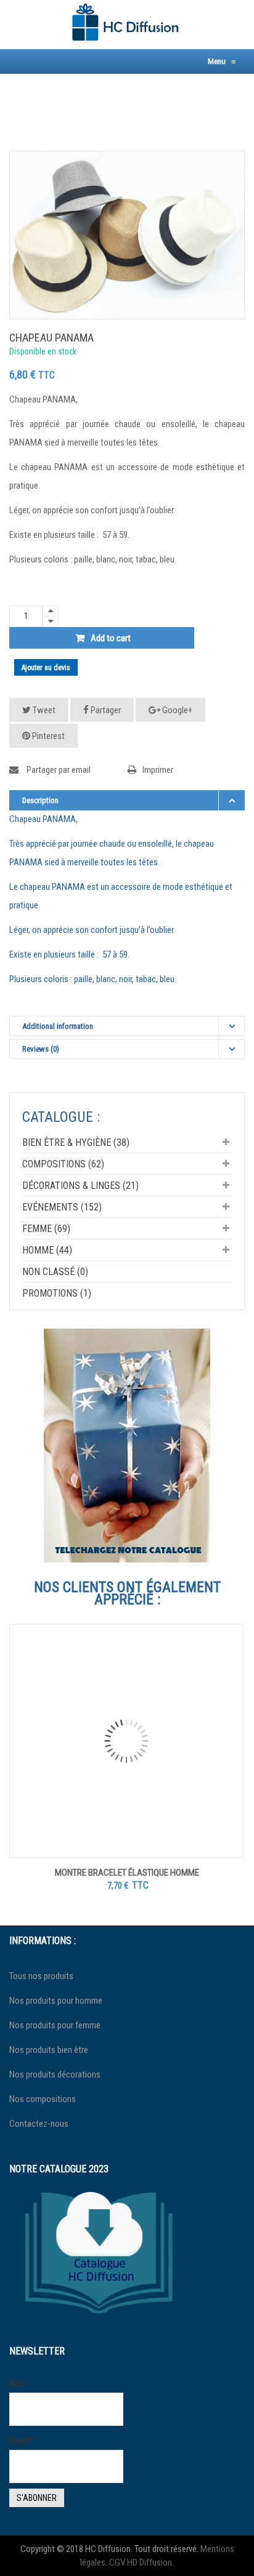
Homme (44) (47, 1250)
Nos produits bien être (49, 2050)
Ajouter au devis (46, 668)
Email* (21, 2441)
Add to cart (111, 638)
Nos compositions (43, 2099)
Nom (18, 2383)
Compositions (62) (63, 1164)
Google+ (176, 710)
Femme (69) (46, 1229)
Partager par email (58, 770)
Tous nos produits (41, 1976)
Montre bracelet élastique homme (127, 1873)
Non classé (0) (55, 1272)
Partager (105, 710)
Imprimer (158, 770)
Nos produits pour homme (56, 2001)
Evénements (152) (62, 1207)
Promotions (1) (57, 1293)
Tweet (43, 710)
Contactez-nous (39, 2124)
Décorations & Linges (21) (80, 1186)
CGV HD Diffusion (141, 2562)
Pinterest (47, 736)
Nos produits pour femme (55, 2025)
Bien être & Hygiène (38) (76, 1142)
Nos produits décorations (55, 2074)
